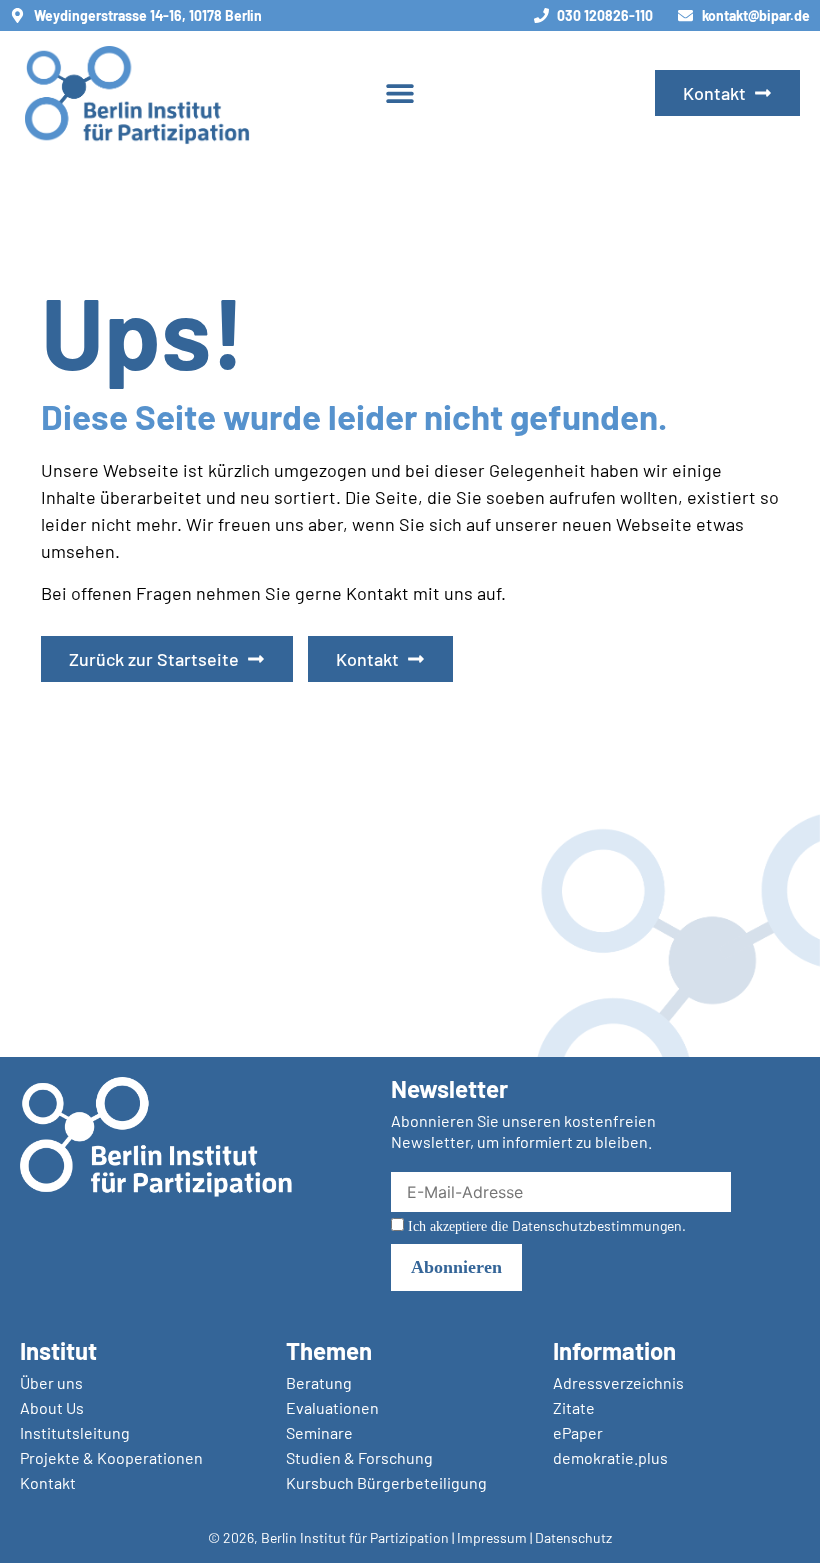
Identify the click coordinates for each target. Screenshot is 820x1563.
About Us (52, 1407)
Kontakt (48, 1482)
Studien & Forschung (359, 1457)
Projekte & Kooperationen (111, 1457)
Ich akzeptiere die (545, 1226)
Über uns (51, 1382)
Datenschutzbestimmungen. (599, 1225)
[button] (400, 93)
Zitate (574, 1407)
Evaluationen (332, 1407)
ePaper (578, 1432)
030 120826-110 (605, 15)
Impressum (492, 1537)
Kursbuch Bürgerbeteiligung (386, 1482)
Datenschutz (573, 1537)
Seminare (319, 1432)
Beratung (319, 1382)
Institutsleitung (75, 1432)
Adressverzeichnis (618, 1382)
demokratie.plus (610, 1457)
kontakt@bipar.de (756, 15)
